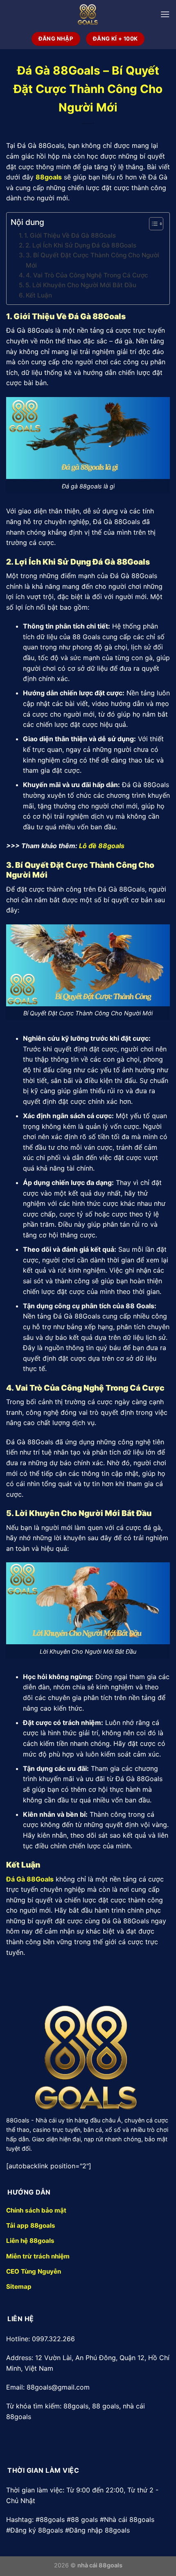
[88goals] (88, 15)
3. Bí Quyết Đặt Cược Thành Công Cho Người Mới (93, 260)
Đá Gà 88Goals (30, 1879)
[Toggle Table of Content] (152, 224)
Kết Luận (39, 295)
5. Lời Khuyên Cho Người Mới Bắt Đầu (81, 285)
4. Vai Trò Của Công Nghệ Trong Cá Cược (87, 275)
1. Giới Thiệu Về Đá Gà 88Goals (70, 235)
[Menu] (165, 14)
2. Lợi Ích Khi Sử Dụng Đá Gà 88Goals (81, 245)
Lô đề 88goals (102, 846)
